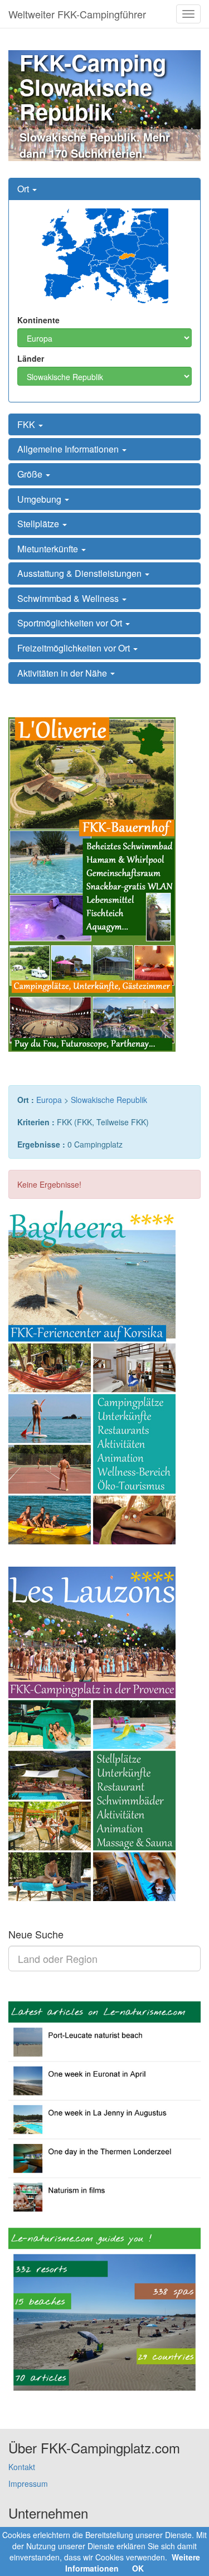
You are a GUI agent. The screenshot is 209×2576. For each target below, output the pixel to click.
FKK (27, 424)
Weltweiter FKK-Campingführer (77, 14)
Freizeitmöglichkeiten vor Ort (75, 648)
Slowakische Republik (109, 1100)
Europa (49, 1100)
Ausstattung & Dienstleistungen (81, 573)
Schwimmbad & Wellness (69, 598)
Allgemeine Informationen (69, 449)
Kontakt (22, 2467)
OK (138, 2568)
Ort (24, 189)
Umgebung (40, 499)
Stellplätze (39, 524)
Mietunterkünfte (49, 549)
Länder (31, 358)
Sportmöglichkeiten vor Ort (71, 623)
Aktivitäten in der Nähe (63, 673)
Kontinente (38, 320)
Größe (31, 474)
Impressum (28, 2483)
